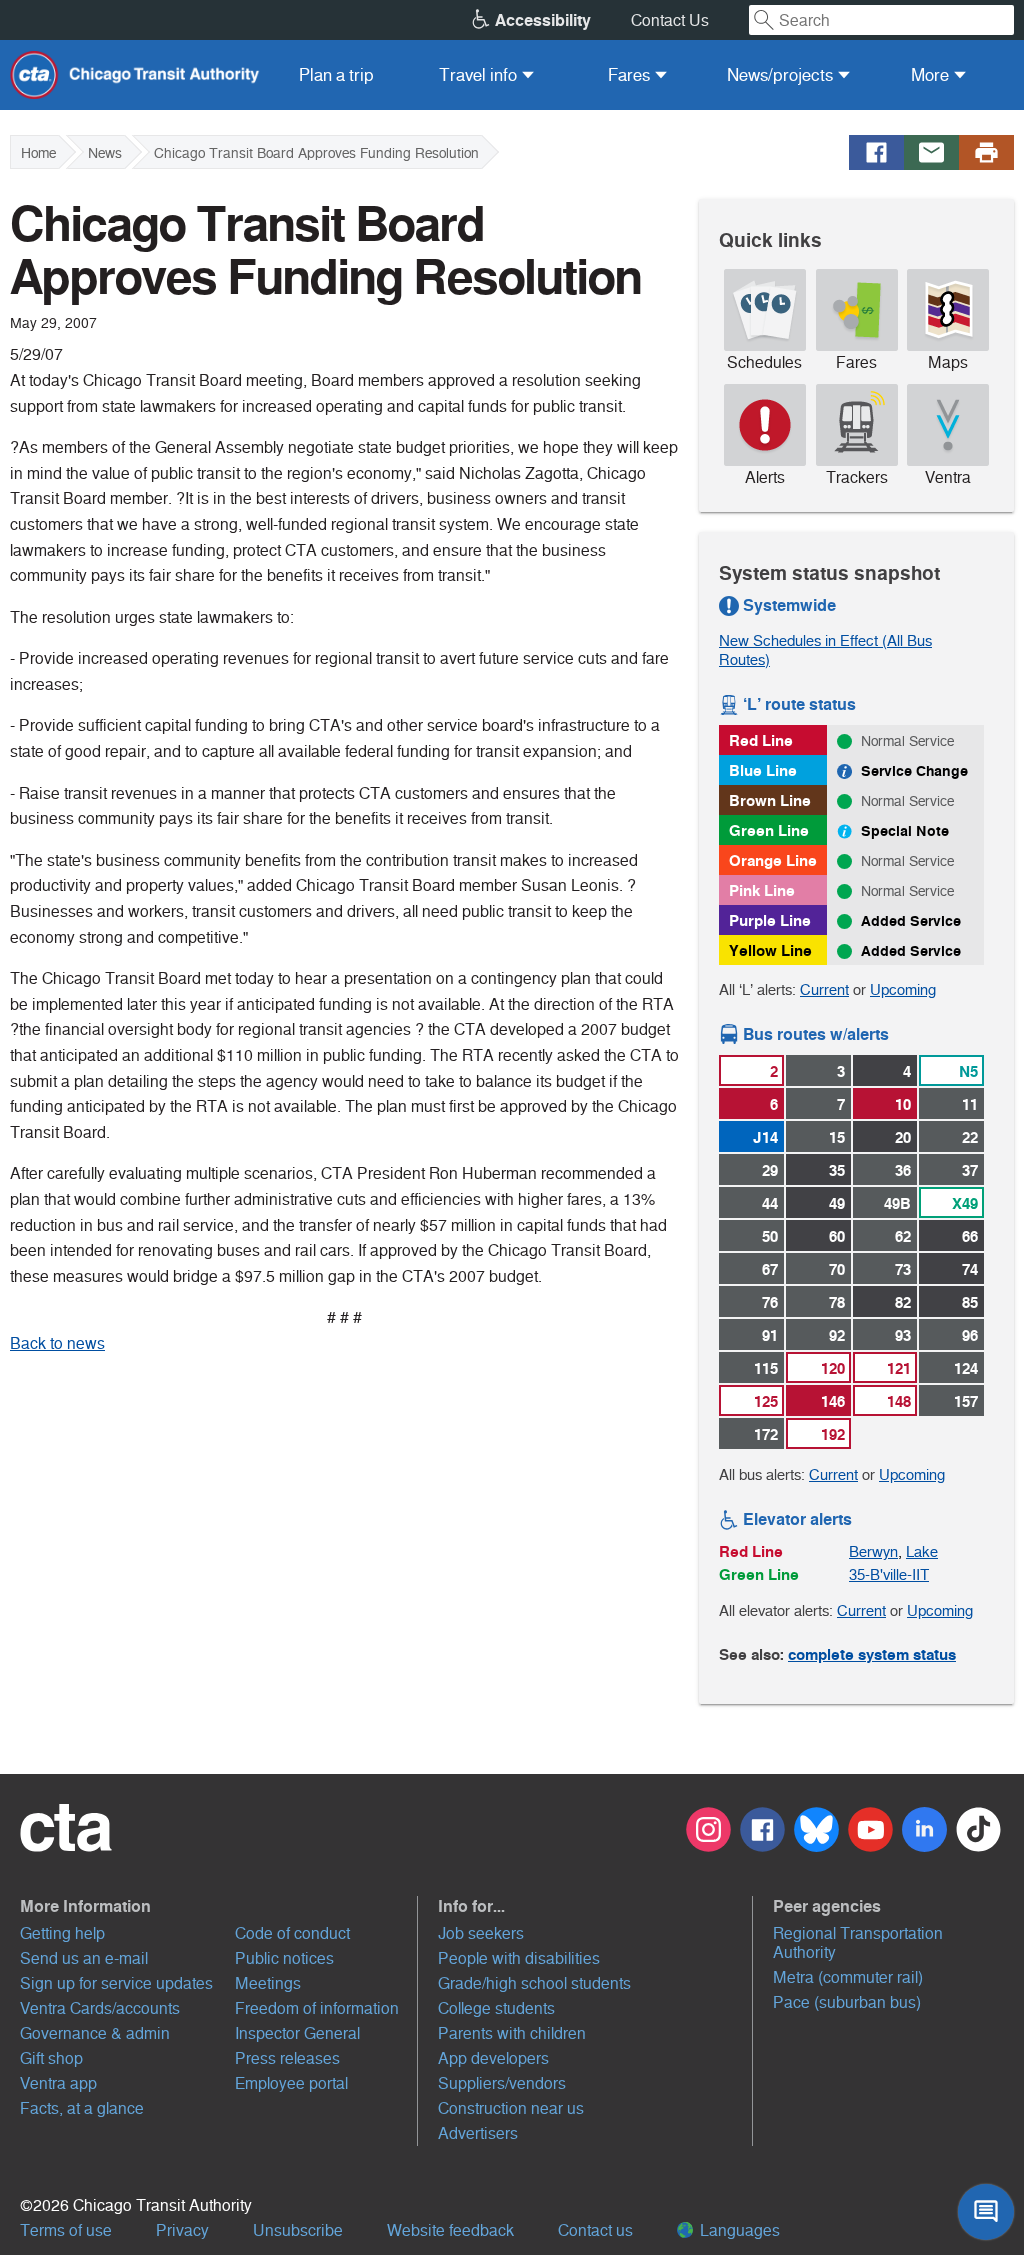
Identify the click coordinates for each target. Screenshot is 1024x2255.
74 (970, 1269)
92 (837, 1335)
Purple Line (770, 920)
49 (837, 1203)
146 (833, 1401)
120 (833, 1368)
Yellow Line (770, 950)
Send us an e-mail (84, 1958)
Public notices (284, 1958)
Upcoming (903, 989)
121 (899, 1368)
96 (970, 1335)
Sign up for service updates (116, 1983)
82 (903, 1302)
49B (897, 1203)
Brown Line (770, 800)
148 (899, 1401)
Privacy (182, 2230)
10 (903, 1104)
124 (966, 1368)
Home (38, 153)
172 (766, 1434)
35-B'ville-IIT (889, 1574)
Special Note (905, 831)
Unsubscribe (298, 2230)
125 (766, 1401)
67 (770, 1269)
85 (970, 1302)
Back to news (57, 1343)
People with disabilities (519, 1958)
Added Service (911, 921)
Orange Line (773, 860)
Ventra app (58, 2083)
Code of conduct (292, 1933)
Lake (922, 1551)
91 (770, 1335)
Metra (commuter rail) (848, 1977)
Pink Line (762, 890)
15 (837, 1137)
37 (970, 1170)
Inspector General (297, 2033)
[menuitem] (336, 75)
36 (903, 1170)
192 (833, 1434)
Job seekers (481, 1933)
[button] (219, 1906)
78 (837, 1302)
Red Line (761, 740)
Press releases (287, 2058)
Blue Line (763, 770)
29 (770, 1170)
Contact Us (670, 20)
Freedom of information (317, 2008)
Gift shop (51, 2058)
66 (970, 1236)
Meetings (268, 1983)
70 (837, 1269)
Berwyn (873, 1551)
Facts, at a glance (82, 2108)
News (105, 153)
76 (770, 1302)
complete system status (872, 1654)
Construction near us (511, 2108)
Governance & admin (95, 2033)
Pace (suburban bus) (847, 2002)
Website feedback (450, 2230)
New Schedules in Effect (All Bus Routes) (825, 650)
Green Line (769, 830)
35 (837, 1170)
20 (903, 1137)
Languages (738, 2230)
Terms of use (66, 2230)
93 (903, 1335)
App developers (493, 2058)
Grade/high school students (534, 1983)
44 (770, 1203)
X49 (965, 1203)
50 (770, 1236)
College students (496, 2008)
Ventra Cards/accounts (100, 2008)
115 (766, 1368)
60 (837, 1236)
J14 (765, 1137)
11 (970, 1104)
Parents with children (512, 2033)
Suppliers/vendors (502, 2083)
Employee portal (291, 2083)
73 (903, 1269)
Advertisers (478, 2133)
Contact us (595, 2230)
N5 (968, 1071)
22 (970, 1137)
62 (903, 1236)
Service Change (914, 771)
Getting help (62, 1933)
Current (824, 989)
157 (966, 1401)
